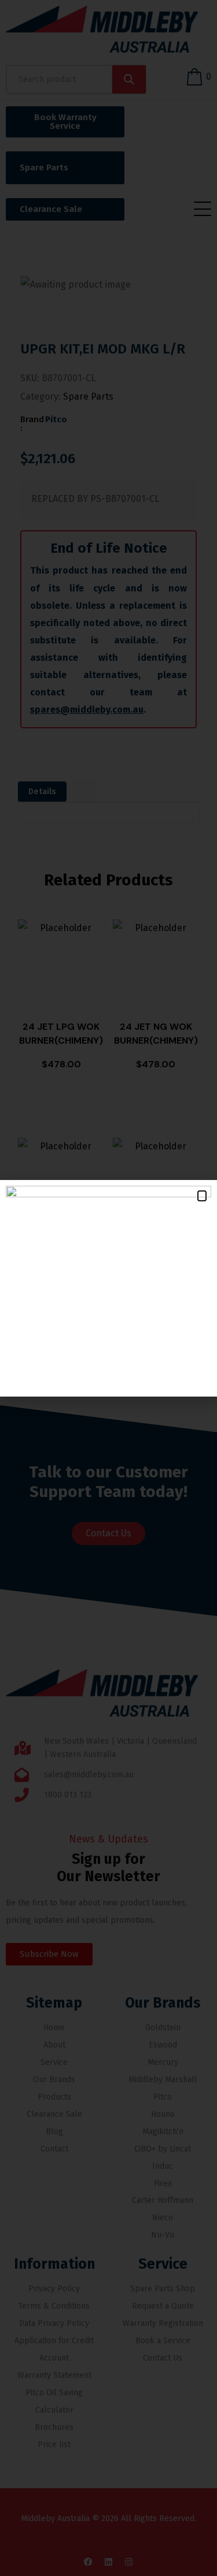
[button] (202, 1196)
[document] (108, 1288)
